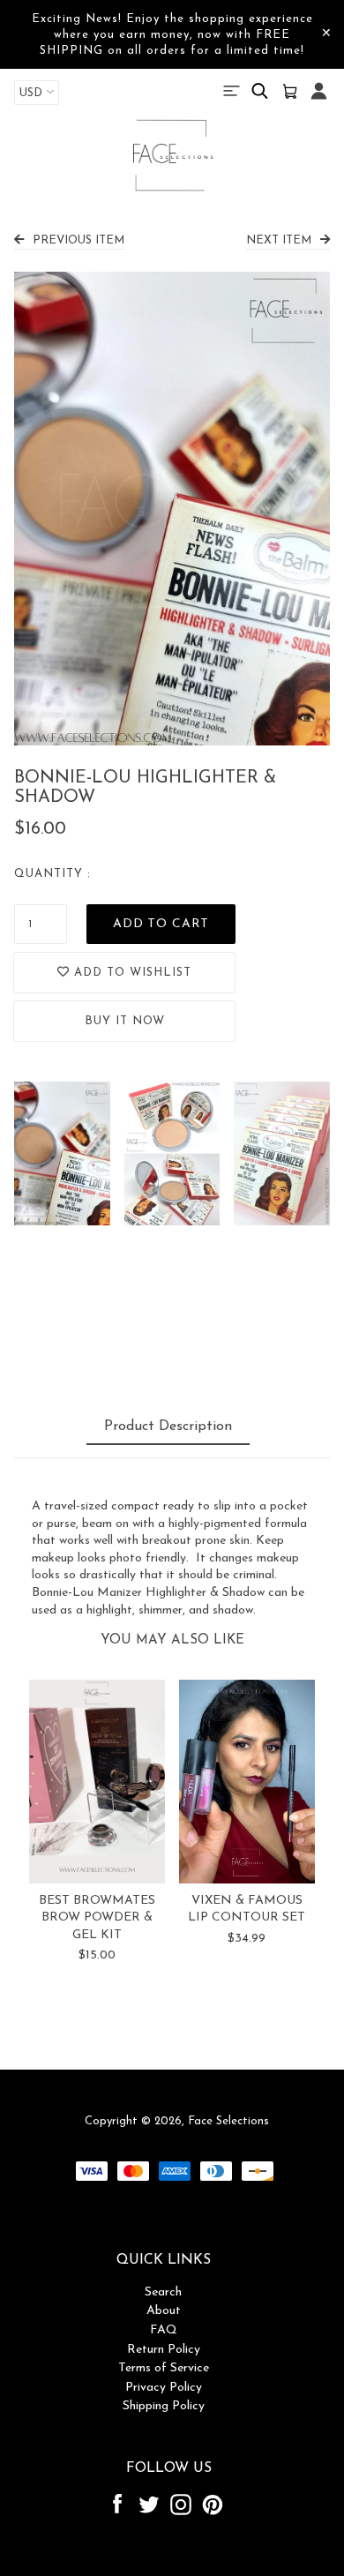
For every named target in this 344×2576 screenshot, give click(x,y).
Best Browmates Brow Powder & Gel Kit (97, 1918)
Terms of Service (164, 2368)
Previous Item (79, 240)
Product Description (168, 1427)
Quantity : (52, 874)
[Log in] (319, 101)
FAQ (164, 2330)
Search (163, 2292)
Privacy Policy (164, 2388)
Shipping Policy (164, 2406)
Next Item (279, 240)
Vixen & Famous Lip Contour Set (247, 1910)
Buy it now (125, 1021)
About (164, 2311)
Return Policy (164, 2350)
